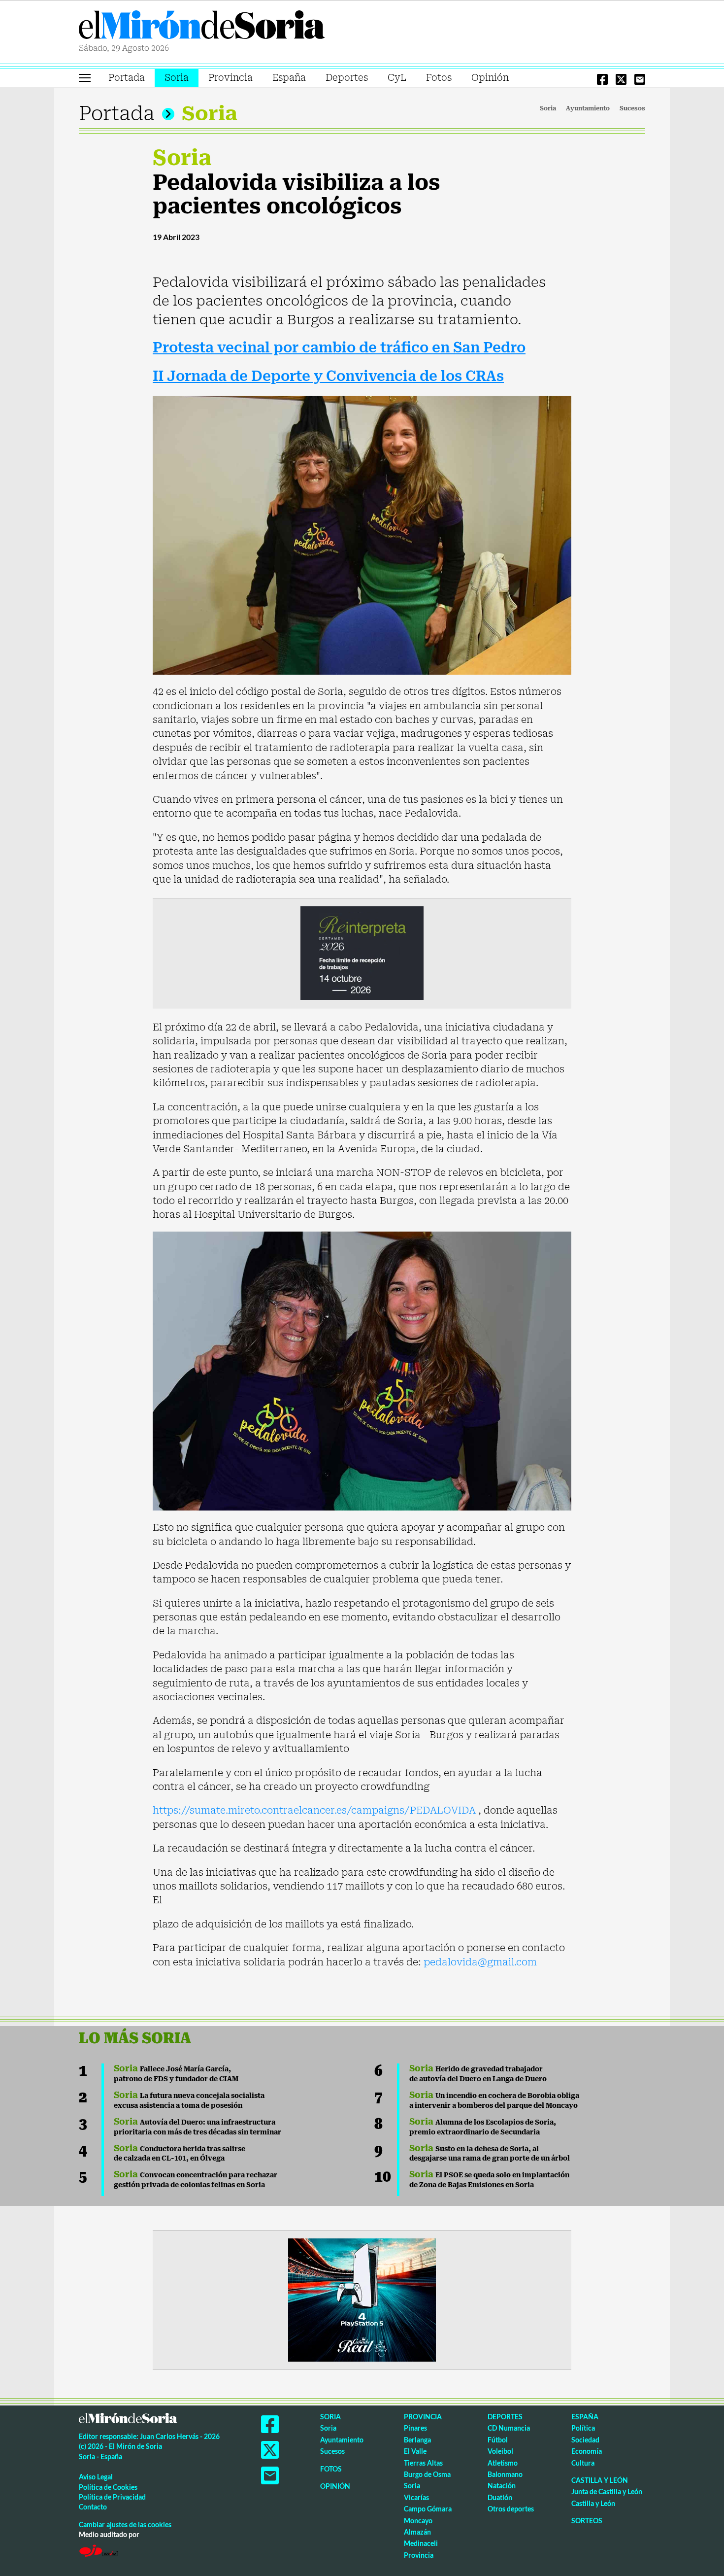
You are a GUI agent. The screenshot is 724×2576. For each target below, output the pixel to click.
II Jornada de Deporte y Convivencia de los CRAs (328, 376)
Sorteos (587, 2521)
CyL (397, 78)
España (289, 78)
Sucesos (632, 108)
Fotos (439, 78)
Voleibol (500, 2451)
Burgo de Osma (427, 2474)
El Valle (415, 2451)
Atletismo (503, 2463)
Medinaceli (421, 2543)
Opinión (490, 78)
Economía (587, 2451)
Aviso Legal (96, 2477)
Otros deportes (511, 2509)
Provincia (230, 78)
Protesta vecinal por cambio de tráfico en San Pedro (339, 348)
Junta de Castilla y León (607, 2491)
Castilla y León (600, 2480)
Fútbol (498, 2440)
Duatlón (500, 2497)
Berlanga (417, 2440)
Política (583, 2428)
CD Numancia (509, 2428)
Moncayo (418, 2521)
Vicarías (416, 2497)
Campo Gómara (428, 2509)
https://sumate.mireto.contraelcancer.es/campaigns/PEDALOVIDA (315, 1810)
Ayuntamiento (588, 108)
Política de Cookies (108, 2487)
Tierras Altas (423, 2463)
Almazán (417, 2532)
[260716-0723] (362, 2299)
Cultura (583, 2463)
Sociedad (585, 2440)
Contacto (93, 2507)
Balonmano (505, 2474)
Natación (502, 2486)
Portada (127, 78)
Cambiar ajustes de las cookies (125, 2524)
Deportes (347, 78)
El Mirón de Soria (202, 27)
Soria (177, 78)
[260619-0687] (362, 952)
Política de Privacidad (112, 2497)
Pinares (415, 2428)
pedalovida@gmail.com (480, 1962)
